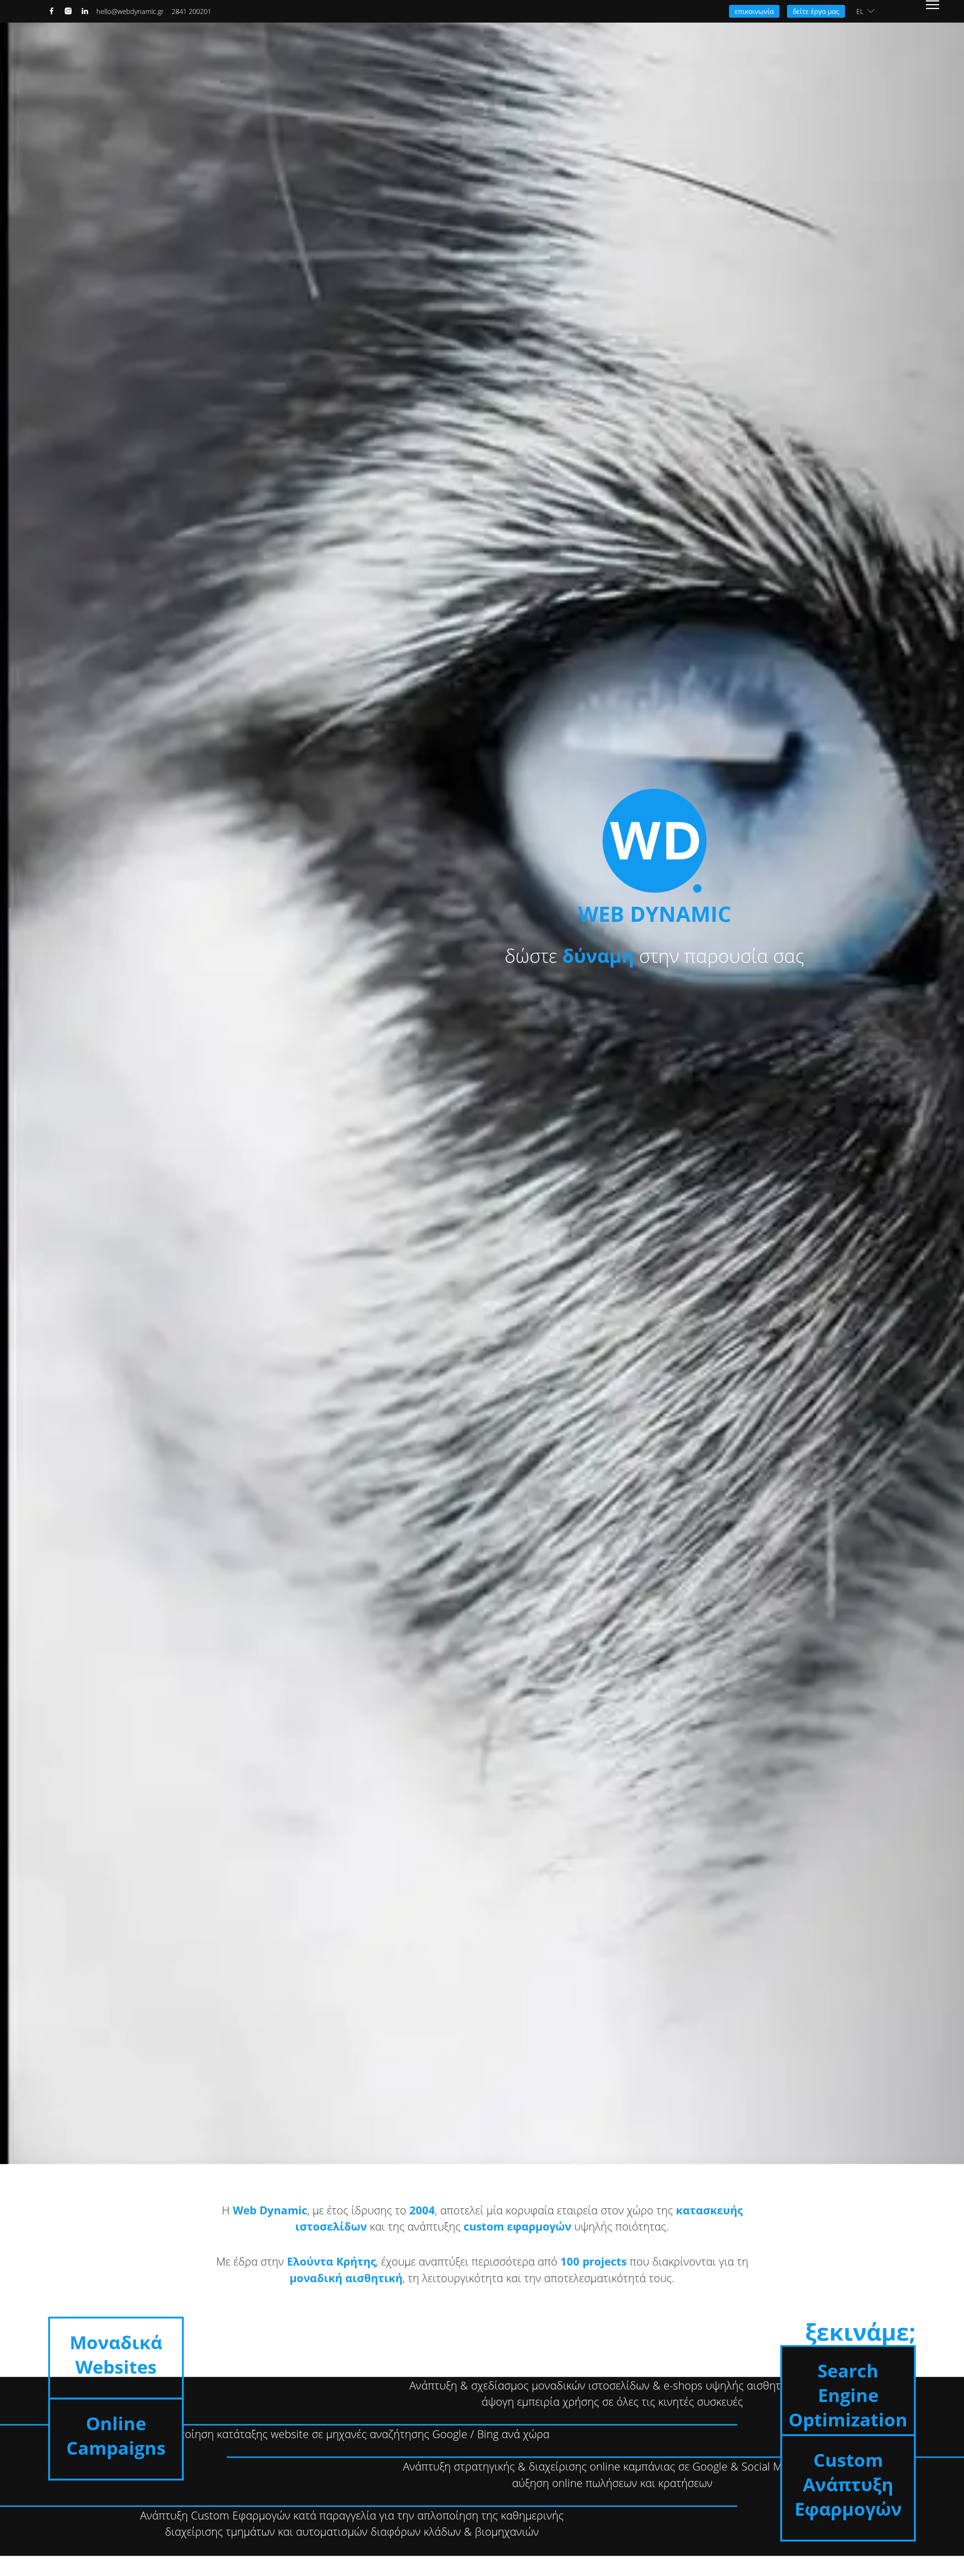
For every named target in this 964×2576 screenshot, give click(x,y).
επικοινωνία (754, 11)
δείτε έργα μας (816, 11)
